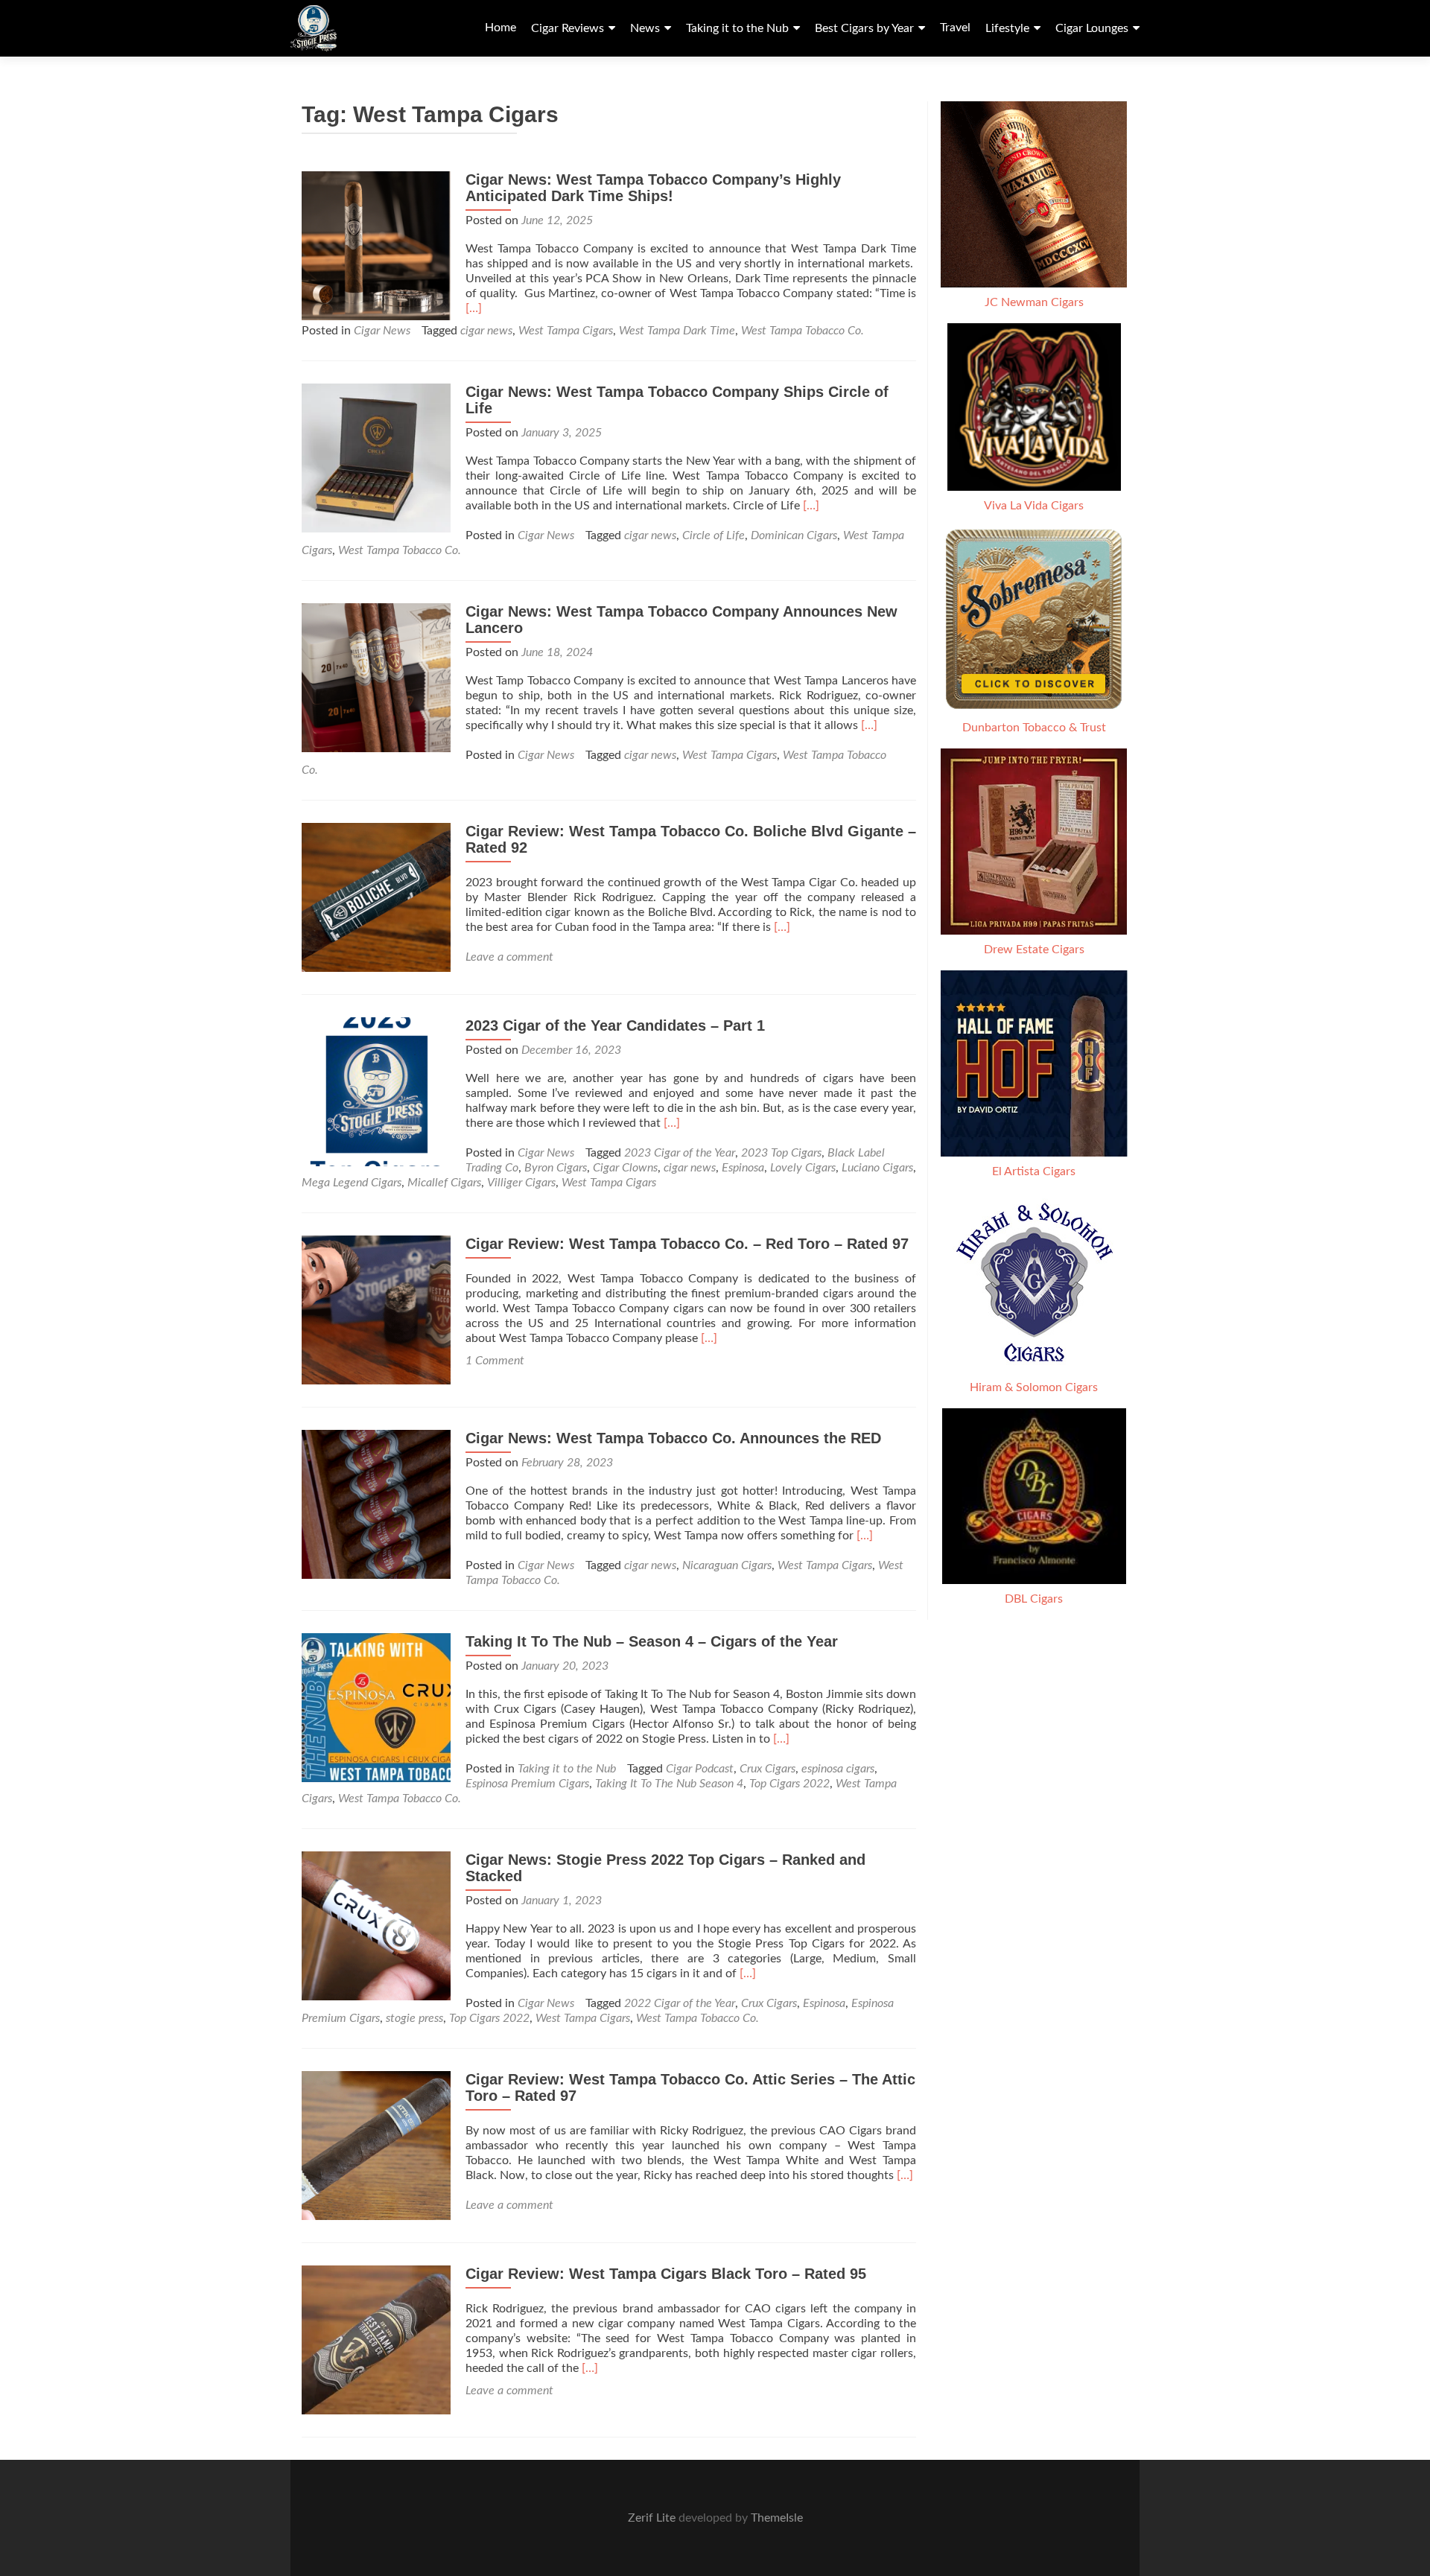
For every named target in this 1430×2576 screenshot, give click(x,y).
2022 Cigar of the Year (680, 2003)
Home (500, 28)
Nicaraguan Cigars (727, 1565)
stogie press (414, 2018)
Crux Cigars (768, 1769)
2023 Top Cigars (781, 1153)
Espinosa (743, 1168)
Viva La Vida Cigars (1034, 506)
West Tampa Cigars (566, 331)
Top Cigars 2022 (789, 1784)
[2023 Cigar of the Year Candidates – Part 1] (376, 1091)
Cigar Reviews (568, 28)
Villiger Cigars (521, 1183)
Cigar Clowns (625, 1168)
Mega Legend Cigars (352, 1183)
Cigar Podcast (700, 1769)
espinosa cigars (838, 1769)
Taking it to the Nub (737, 28)
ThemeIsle (777, 2518)
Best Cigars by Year (864, 28)
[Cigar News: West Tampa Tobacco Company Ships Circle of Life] (376, 457)
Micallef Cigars (444, 1183)
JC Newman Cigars (1034, 302)
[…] (474, 308)
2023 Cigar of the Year (680, 1153)
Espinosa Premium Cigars (527, 1784)
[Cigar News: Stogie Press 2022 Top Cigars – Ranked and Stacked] (376, 1925)
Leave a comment (509, 957)
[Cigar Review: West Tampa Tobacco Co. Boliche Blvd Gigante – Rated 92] (376, 897)
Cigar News (382, 331)
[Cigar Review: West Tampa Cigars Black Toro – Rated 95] (376, 2339)
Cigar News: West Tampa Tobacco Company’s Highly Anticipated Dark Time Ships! (653, 188)
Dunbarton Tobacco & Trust (1034, 728)
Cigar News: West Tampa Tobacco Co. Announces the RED (673, 1438)
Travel (955, 28)
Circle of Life (714, 535)
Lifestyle (1007, 28)
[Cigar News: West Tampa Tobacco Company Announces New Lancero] (376, 677)
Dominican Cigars (794, 535)
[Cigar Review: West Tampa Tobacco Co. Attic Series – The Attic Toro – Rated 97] (376, 2145)
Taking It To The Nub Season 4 (669, 1784)
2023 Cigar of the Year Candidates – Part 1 (615, 1025)
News (645, 28)
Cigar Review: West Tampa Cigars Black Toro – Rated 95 (666, 2274)
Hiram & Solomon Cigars (1034, 1387)
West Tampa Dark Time (677, 331)
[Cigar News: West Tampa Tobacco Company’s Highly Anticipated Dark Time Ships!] (376, 245)
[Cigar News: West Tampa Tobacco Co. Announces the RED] (376, 1504)
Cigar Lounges (1092, 28)
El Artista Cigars (1034, 1171)
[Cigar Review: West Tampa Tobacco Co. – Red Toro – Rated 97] (376, 1309)
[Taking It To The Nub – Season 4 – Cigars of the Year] (376, 1707)
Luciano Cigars (877, 1168)
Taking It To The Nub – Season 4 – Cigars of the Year (652, 1641)
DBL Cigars (1034, 1599)
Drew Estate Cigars (1034, 950)
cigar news (486, 331)
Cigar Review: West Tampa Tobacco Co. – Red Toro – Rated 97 (687, 1244)
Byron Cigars (556, 1168)
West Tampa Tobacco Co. (803, 331)
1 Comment (495, 1361)
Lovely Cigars (803, 1168)
